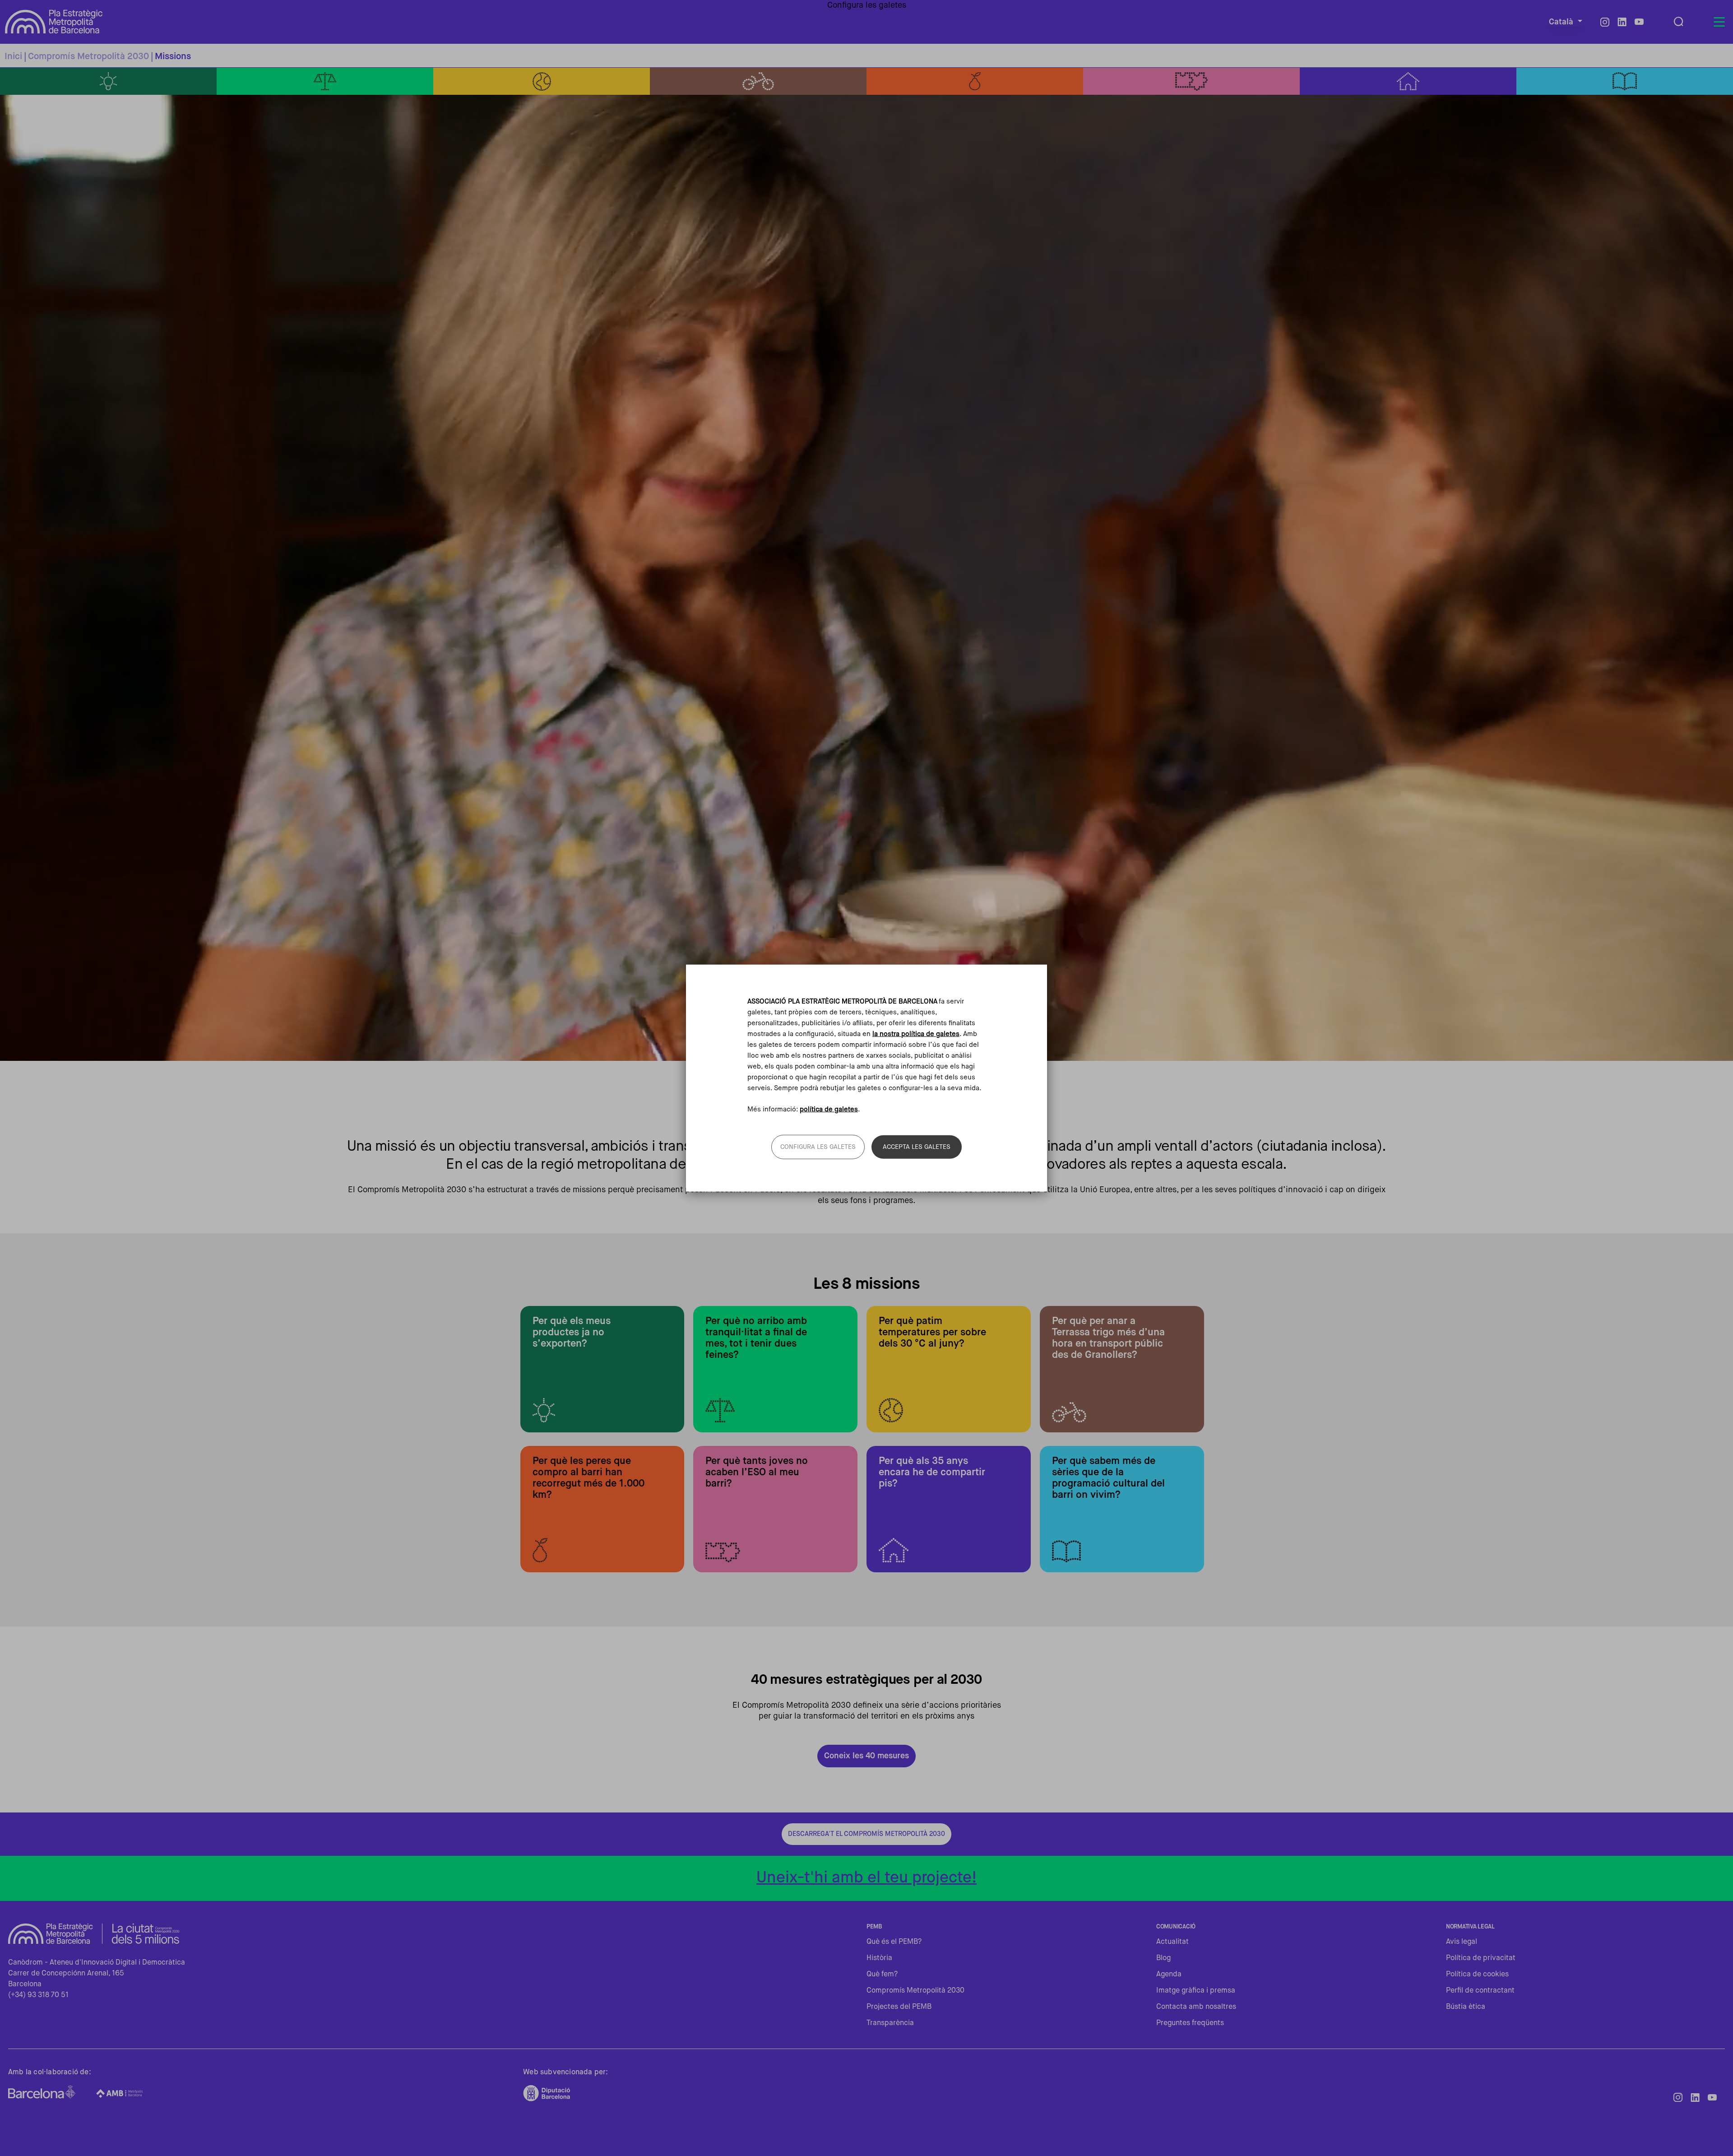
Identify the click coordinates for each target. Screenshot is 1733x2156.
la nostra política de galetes (916, 1034)
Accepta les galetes (917, 1147)
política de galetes (829, 1109)
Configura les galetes (818, 1147)
